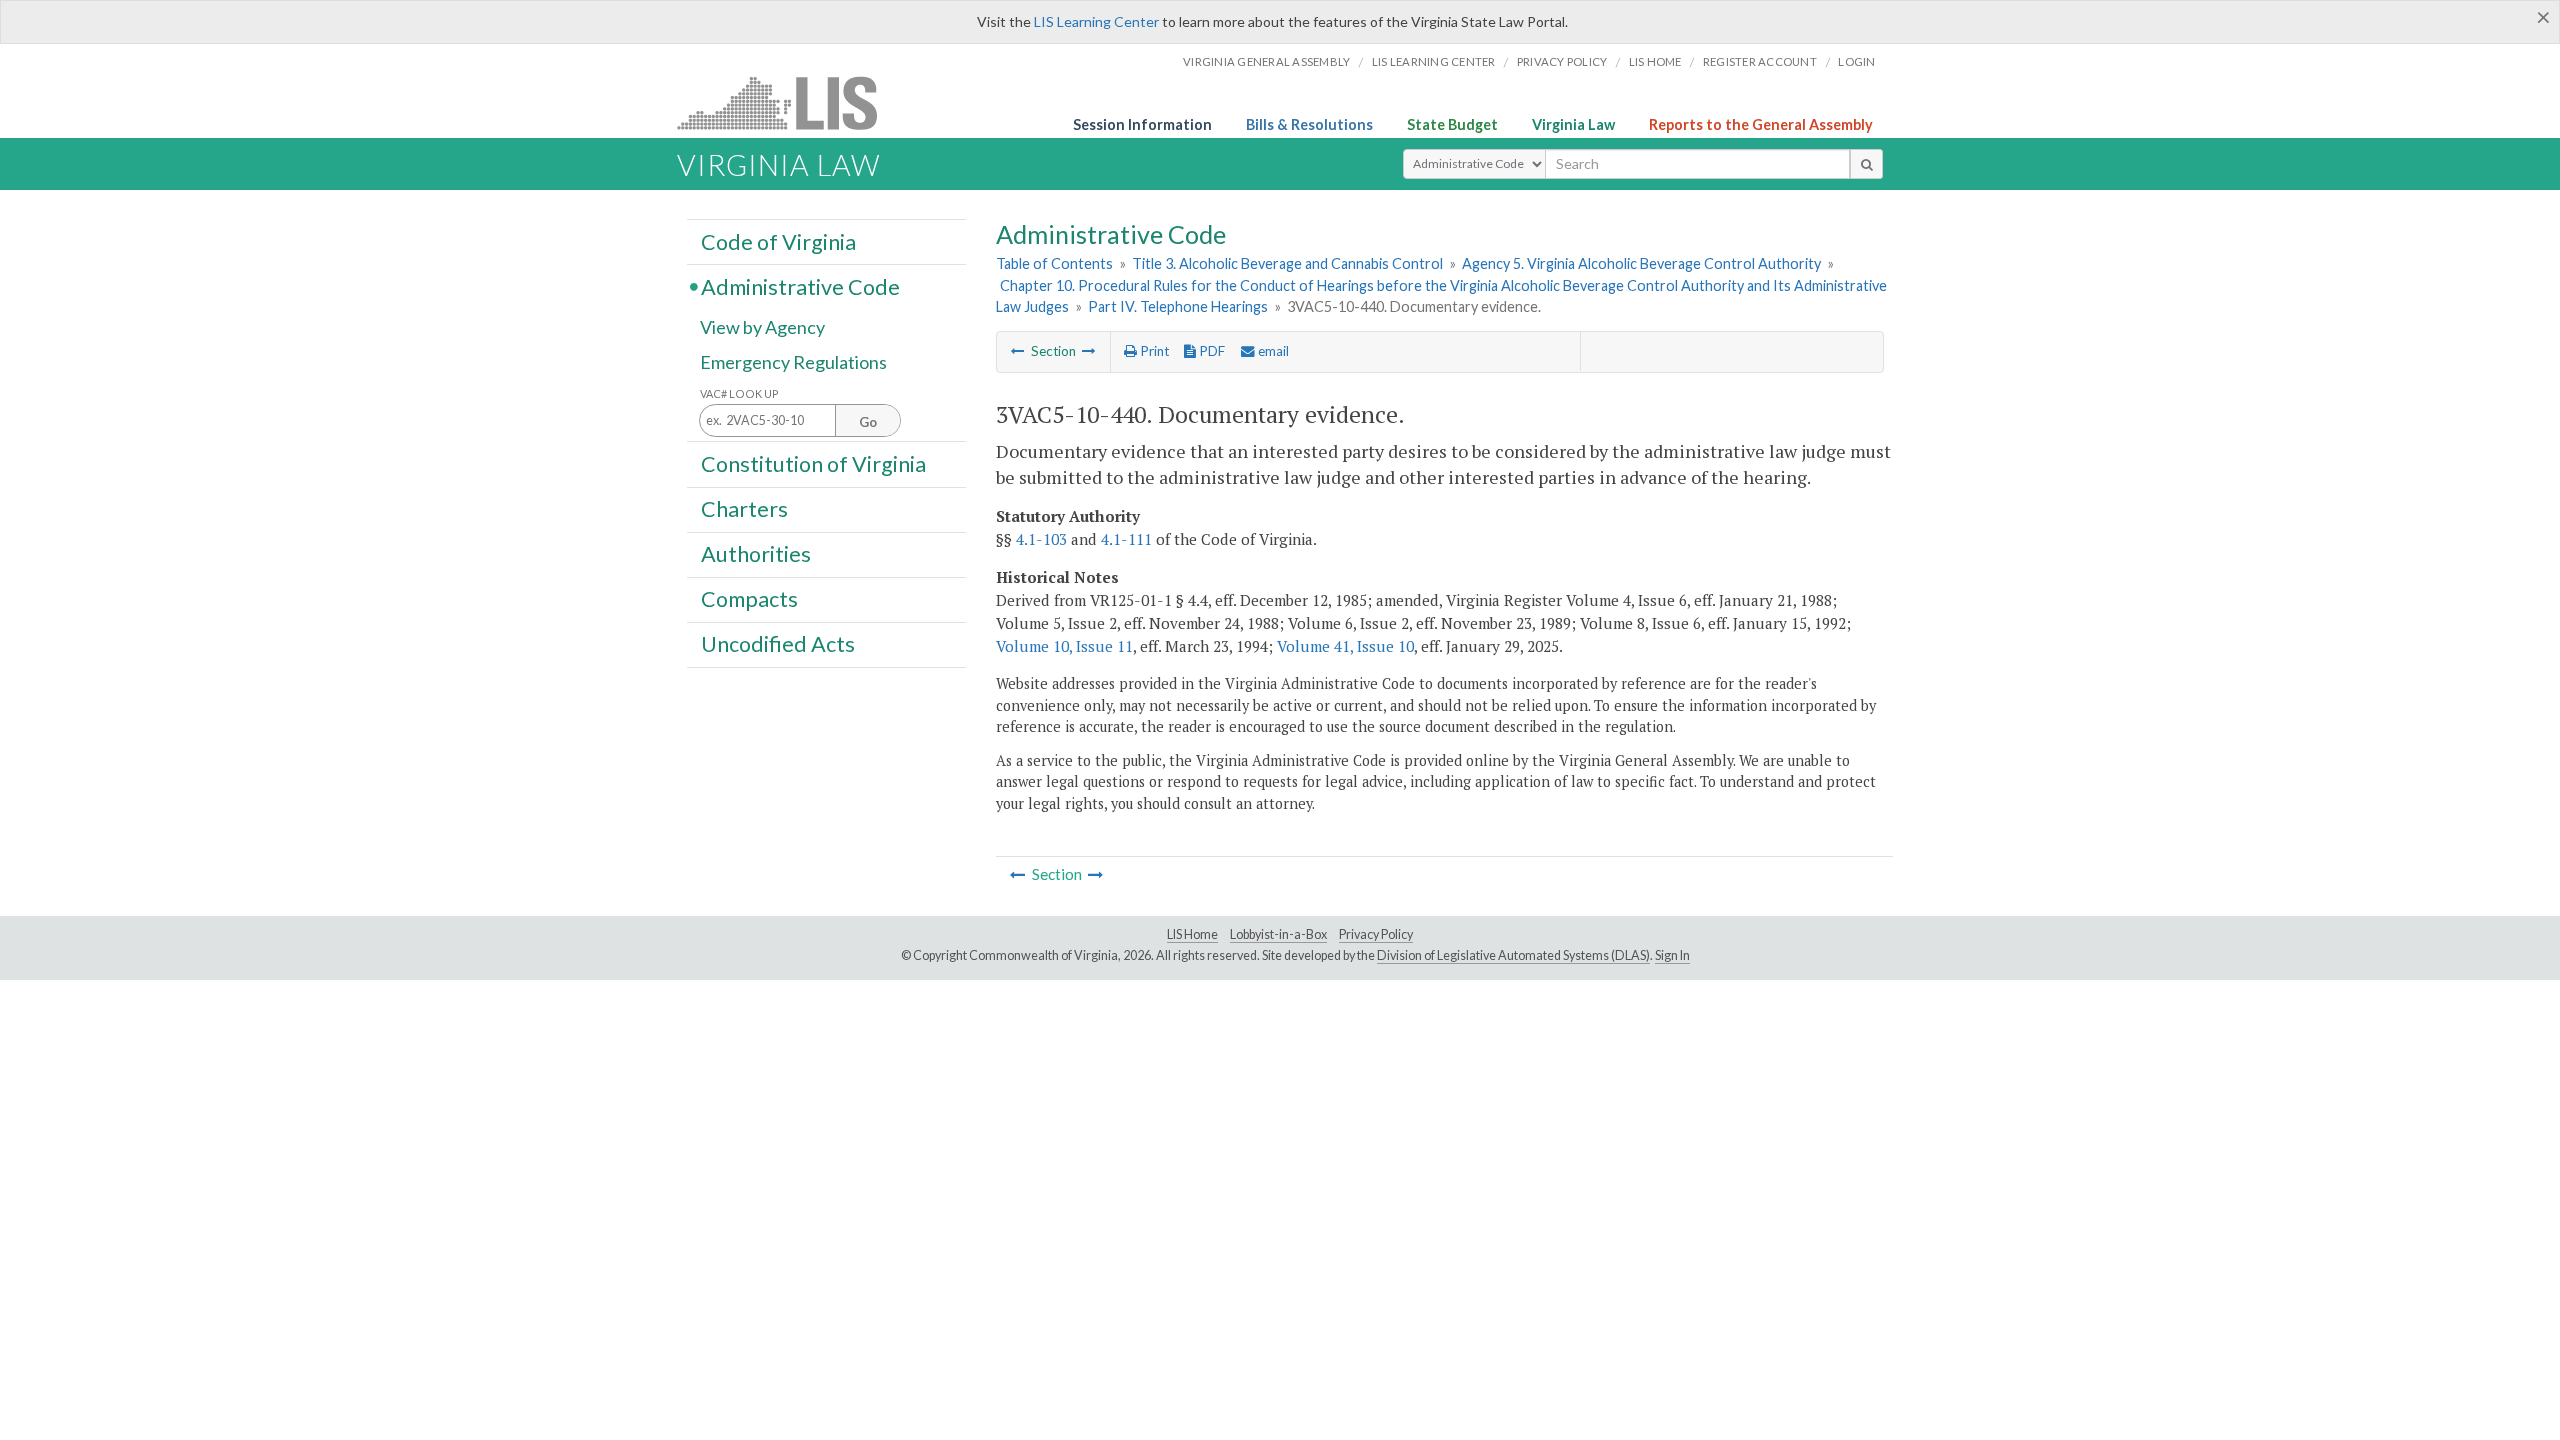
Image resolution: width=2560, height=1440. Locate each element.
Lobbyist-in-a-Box (1278, 934)
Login (1856, 61)
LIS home (1655, 61)
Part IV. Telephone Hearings (1178, 306)
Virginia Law (1573, 124)
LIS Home (1192, 934)
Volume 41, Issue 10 (1345, 646)
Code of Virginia (778, 241)
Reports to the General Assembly (1761, 124)
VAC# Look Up (739, 393)
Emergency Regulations (793, 362)
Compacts (749, 599)
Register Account (1760, 61)
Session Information (1142, 124)
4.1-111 (1126, 539)
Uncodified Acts (778, 644)
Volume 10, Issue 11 (1064, 646)
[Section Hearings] (1089, 351)
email (1272, 351)
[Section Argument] (1018, 351)
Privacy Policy (1562, 61)
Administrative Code (800, 286)
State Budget (1452, 124)
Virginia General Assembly (1266, 61)
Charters (744, 509)
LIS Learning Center (1096, 21)
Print (1153, 351)
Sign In (1672, 955)
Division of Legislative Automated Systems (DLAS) (1513, 955)
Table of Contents (1054, 263)
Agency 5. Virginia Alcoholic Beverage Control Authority (1641, 263)
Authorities (756, 554)
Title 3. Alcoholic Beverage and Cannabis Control (1287, 263)
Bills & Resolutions (1309, 124)
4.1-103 (1041, 539)
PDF (1210, 351)
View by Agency (762, 327)
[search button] (1866, 164)
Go (868, 422)
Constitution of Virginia (813, 463)
